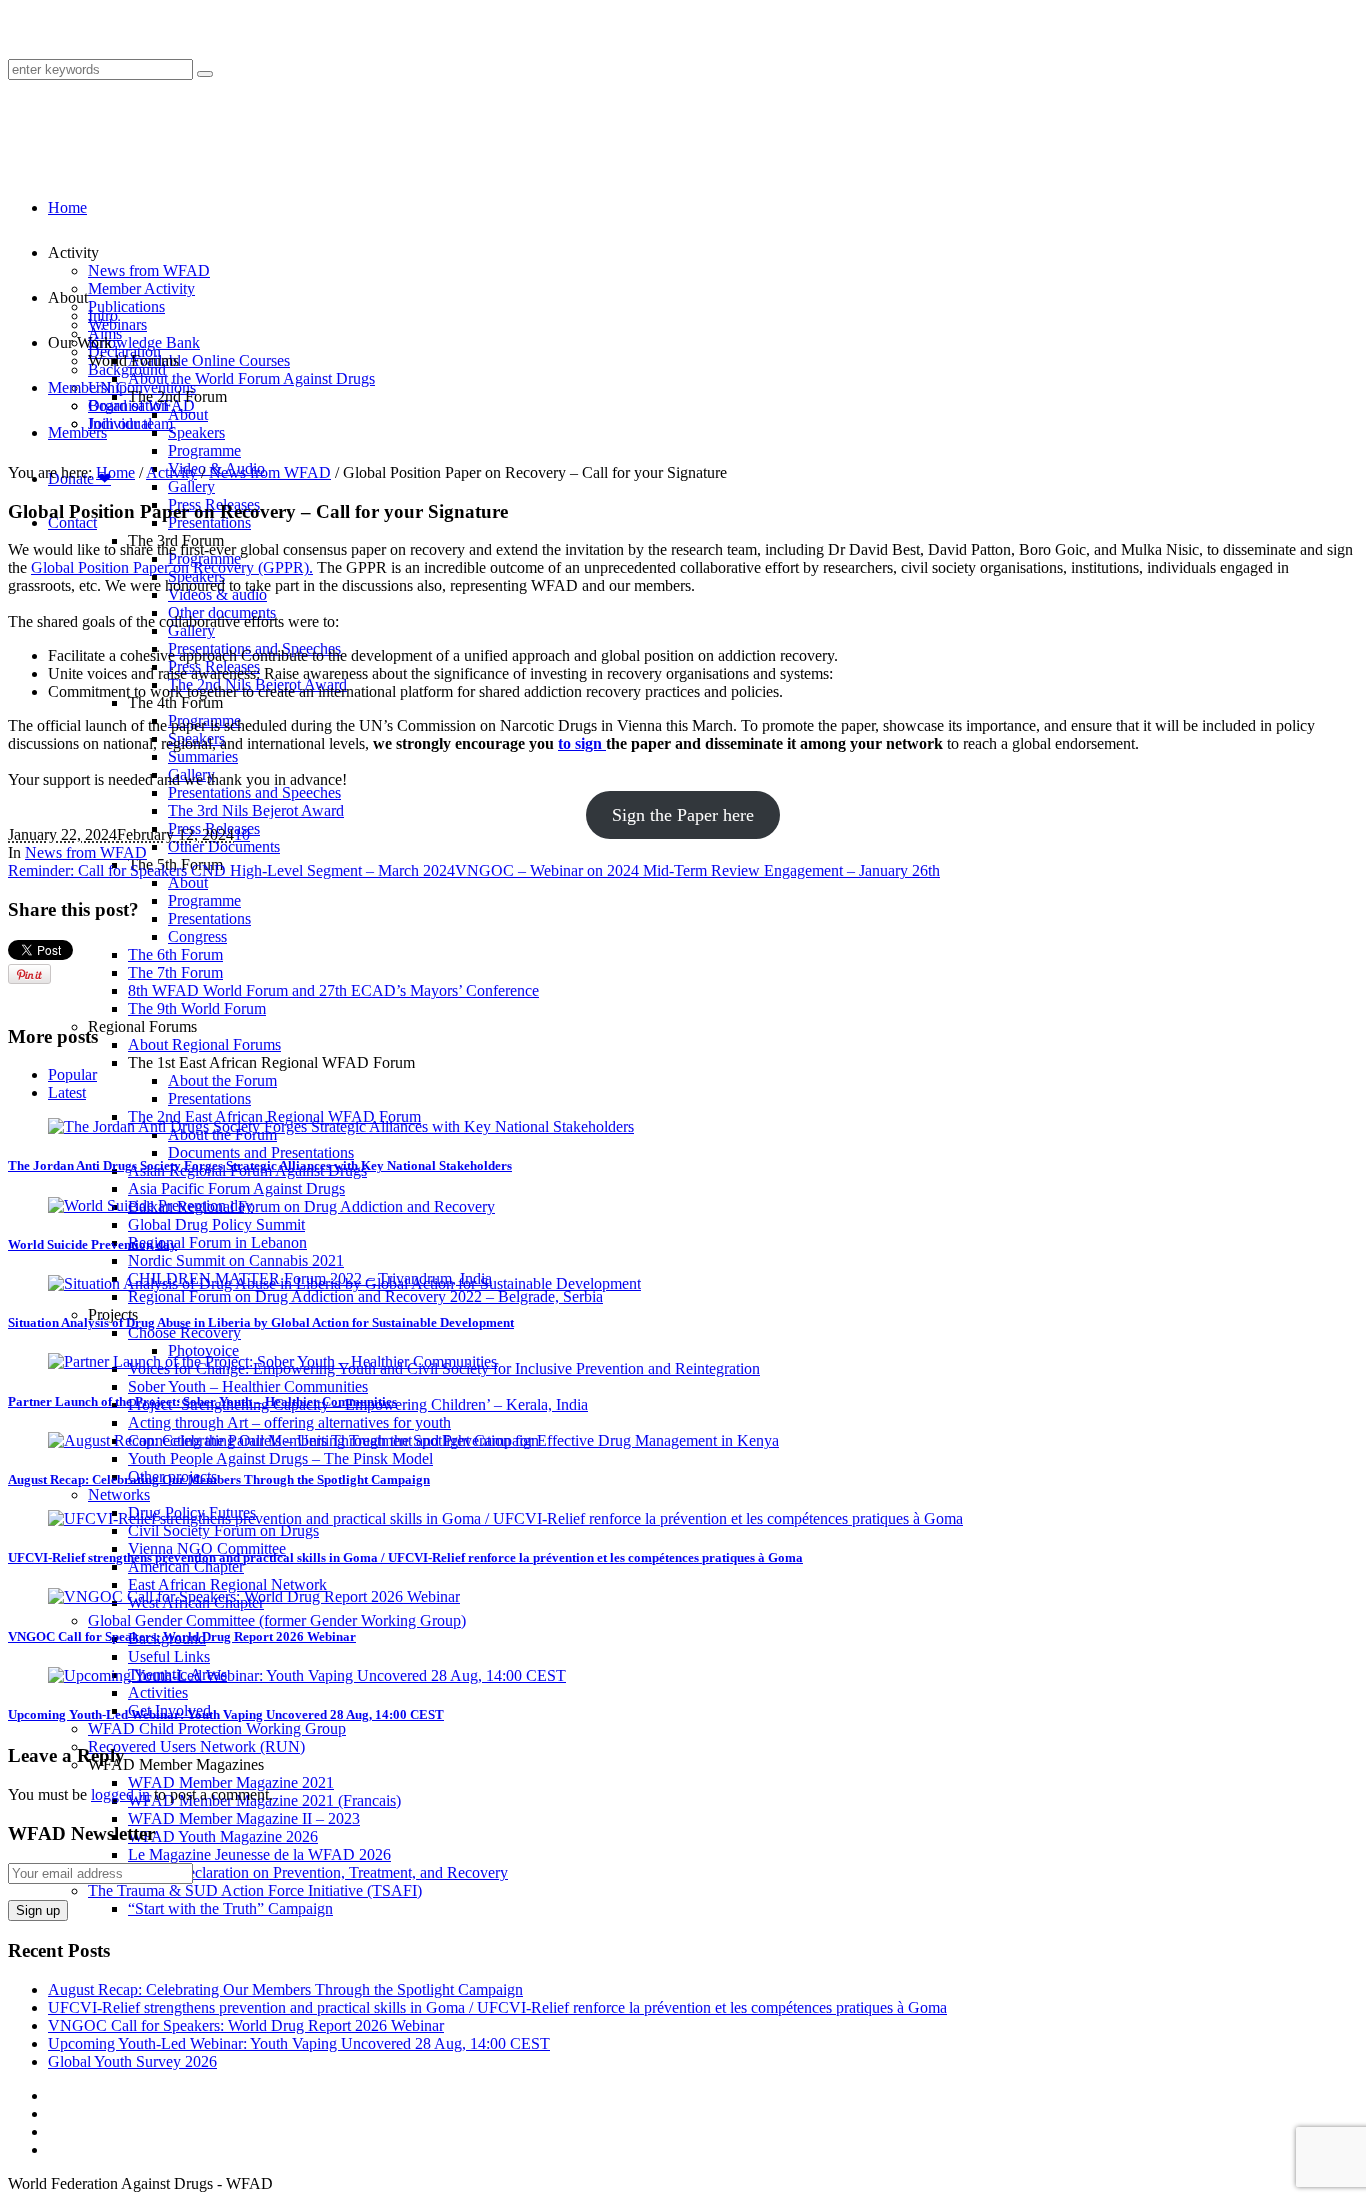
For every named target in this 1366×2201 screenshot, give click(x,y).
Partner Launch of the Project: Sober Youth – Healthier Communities (202, 1401)
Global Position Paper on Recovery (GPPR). (172, 567)
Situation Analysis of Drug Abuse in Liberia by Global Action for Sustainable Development (261, 1322)
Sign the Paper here (683, 815)
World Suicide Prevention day (92, 1244)
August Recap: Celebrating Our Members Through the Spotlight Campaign (219, 1479)
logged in (120, 1794)
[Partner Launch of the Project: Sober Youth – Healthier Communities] (272, 1361)
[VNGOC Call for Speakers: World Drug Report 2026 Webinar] (254, 1596)
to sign (582, 743)
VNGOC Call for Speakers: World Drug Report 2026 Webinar (182, 1636)
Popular (72, 1074)
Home (115, 472)
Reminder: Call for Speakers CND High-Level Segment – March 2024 (231, 870)
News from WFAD (270, 472)
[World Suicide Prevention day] (150, 1205)
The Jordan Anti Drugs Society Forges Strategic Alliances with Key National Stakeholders (260, 1165)
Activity (171, 472)
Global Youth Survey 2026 (132, 2061)
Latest (67, 1092)
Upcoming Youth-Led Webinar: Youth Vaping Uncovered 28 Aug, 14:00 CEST (226, 1714)
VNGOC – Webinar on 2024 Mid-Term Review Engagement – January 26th (697, 870)
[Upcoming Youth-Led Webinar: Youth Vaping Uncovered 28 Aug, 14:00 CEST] (307, 1675)
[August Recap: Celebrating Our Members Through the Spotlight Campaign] (293, 1440)
